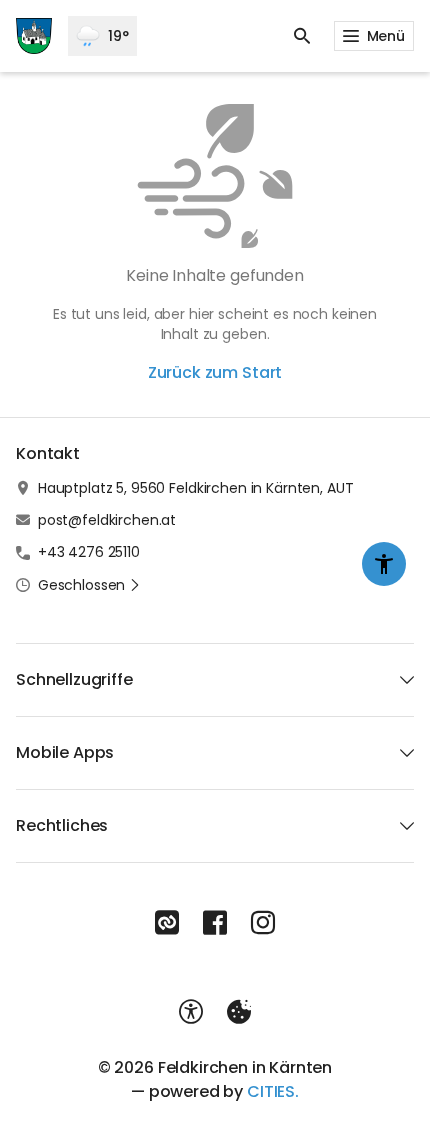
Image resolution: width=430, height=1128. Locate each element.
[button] (89, 585)
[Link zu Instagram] (263, 923)
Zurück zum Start (215, 372)
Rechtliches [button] (62, 825)
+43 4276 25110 (89, 552)
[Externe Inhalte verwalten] (239, 1012)
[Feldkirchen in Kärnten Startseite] (34, 36)
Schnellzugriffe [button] (74, 679)
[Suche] (302, 36)
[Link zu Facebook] (215, 923)
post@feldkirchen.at (107, 520)
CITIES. (273, 1091)
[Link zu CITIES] (167, 923)
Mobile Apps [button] (65, 752)
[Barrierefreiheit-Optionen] (191, 1012)
